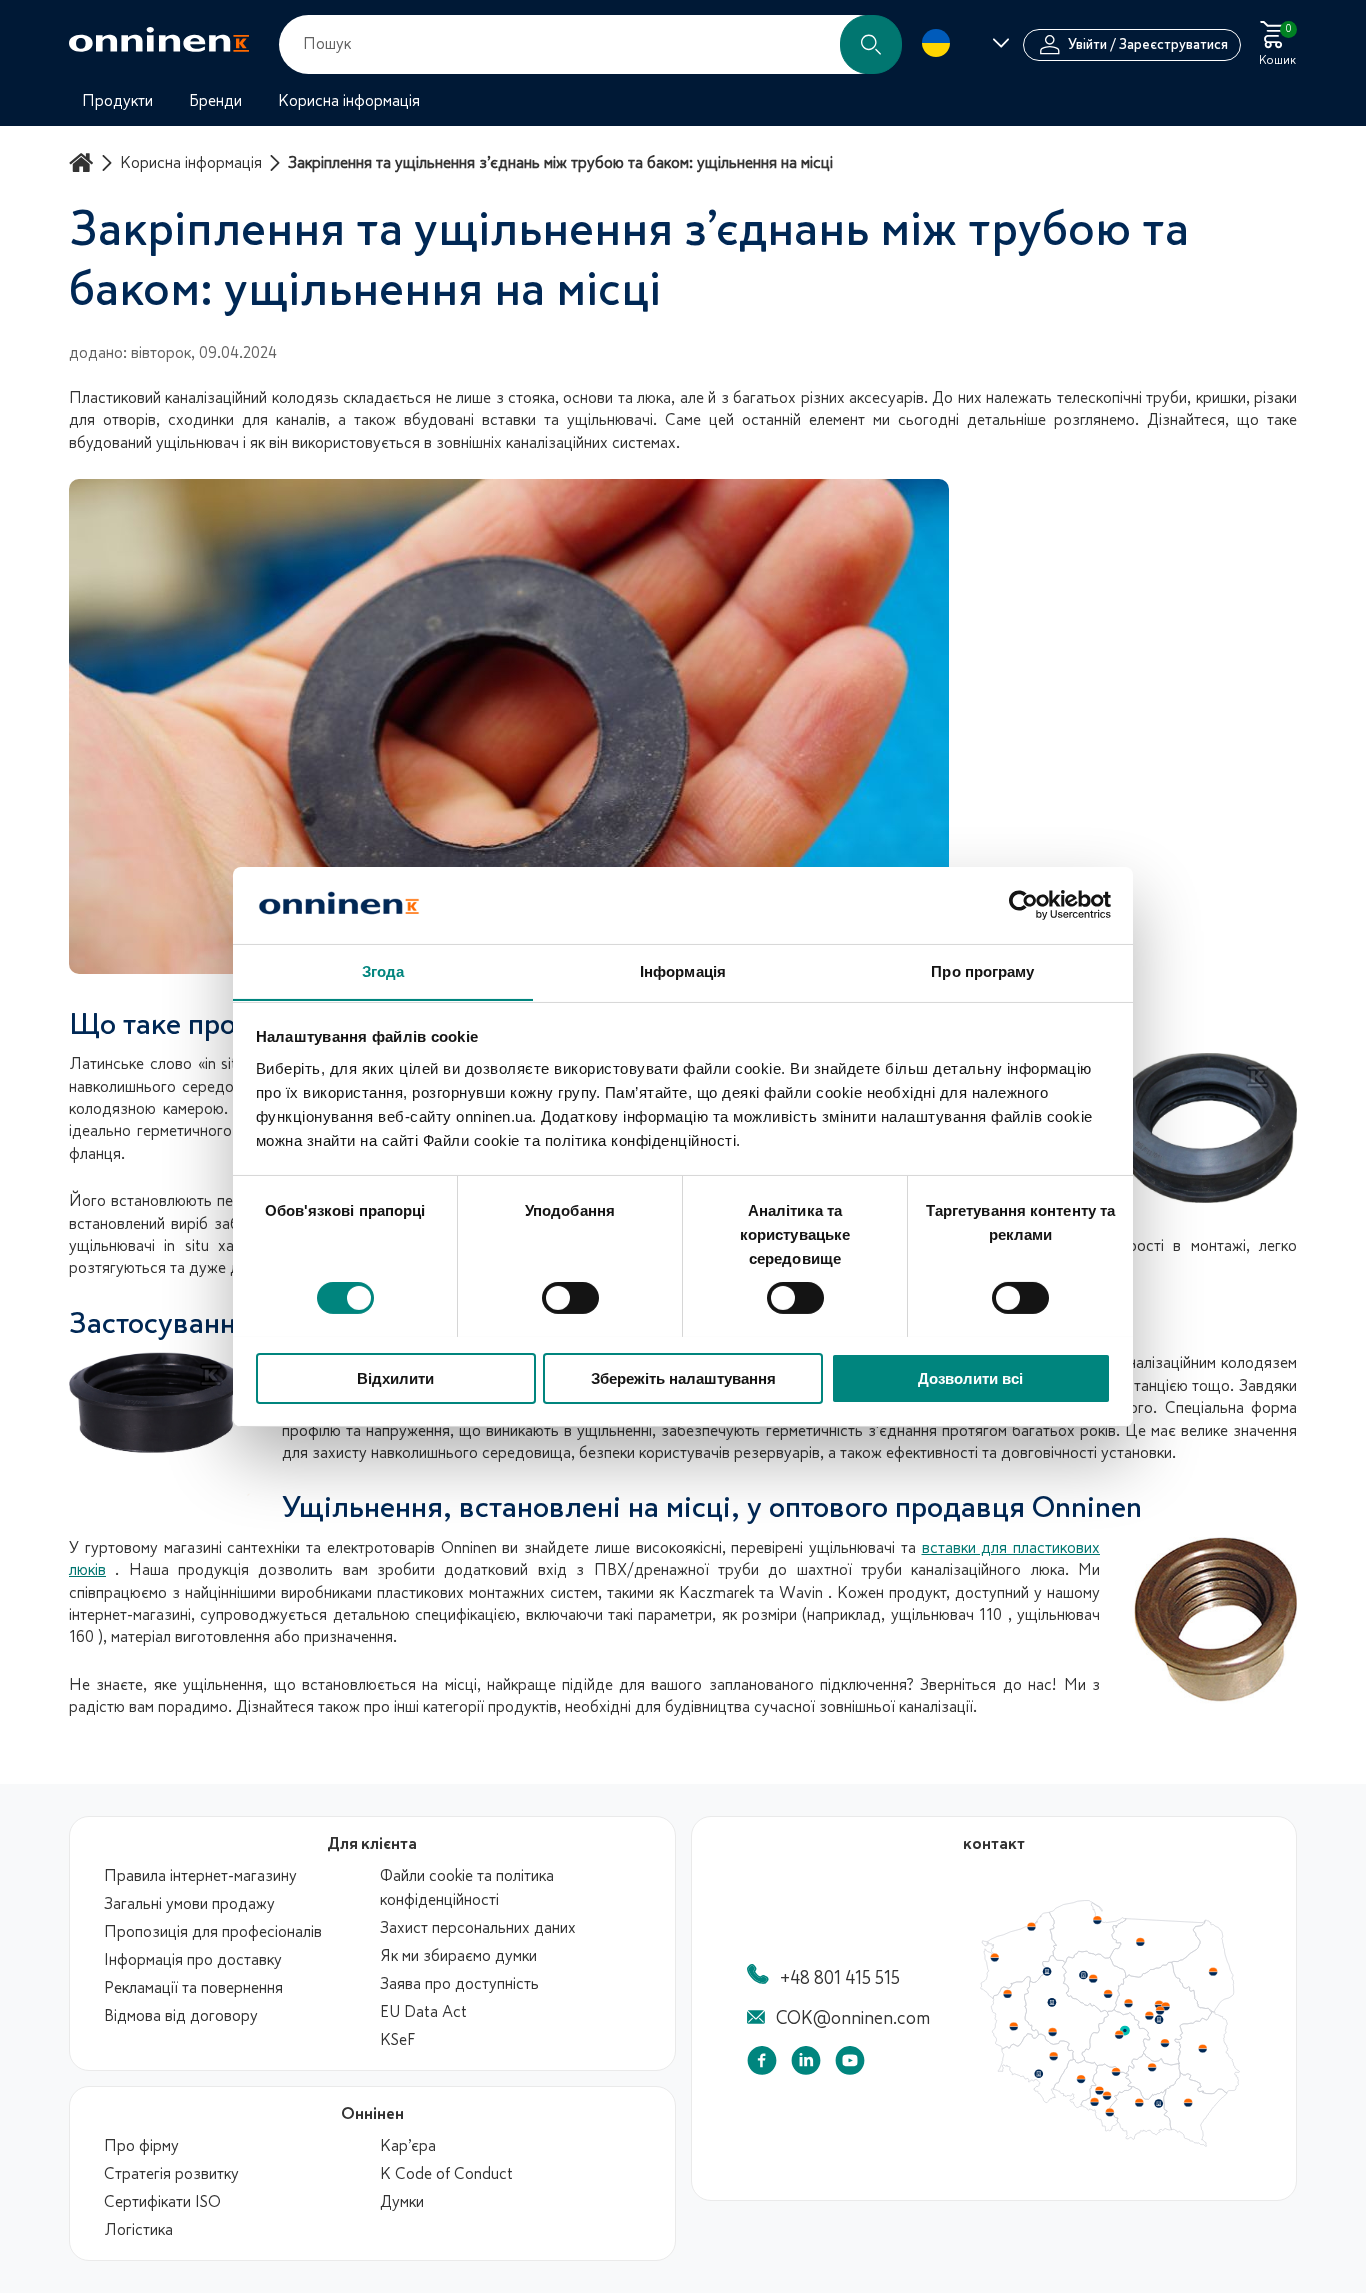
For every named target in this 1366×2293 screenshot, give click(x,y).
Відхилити (395, 1377)
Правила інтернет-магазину (200, 1876)
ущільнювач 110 (946, 1615)
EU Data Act (423, 2012)
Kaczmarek (716, 1593)
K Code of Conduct (446, 2174)
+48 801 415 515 (840, 1978)
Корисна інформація (191, 163)
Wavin (801, 1593)
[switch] (570, 1298)
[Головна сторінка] (84, 162)
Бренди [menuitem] (215, 101)
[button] (871, 44)
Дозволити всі (970, 1377)
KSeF (397, 2040)
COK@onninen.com (853, 2018)
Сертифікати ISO (162, 2202)
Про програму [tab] (982, 970)
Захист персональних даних (478, 1928)
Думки (402, 2202)
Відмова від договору (181, 2016)
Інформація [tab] (683, 970)
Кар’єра (408, 2146)
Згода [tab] (383, 970)
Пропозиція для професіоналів (213, 1932)
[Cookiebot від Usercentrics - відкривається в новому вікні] (1023, 905)
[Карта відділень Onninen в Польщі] (1110, 2142)
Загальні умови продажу (189, 1904)
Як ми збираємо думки (458, 1956)
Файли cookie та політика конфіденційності (467, 1888)
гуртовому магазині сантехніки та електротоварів (260, 1548)
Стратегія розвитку (171, 2174)
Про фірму (141, 2146)
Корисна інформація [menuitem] (349, 101)
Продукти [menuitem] (117, 101)
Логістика (138, 2230)
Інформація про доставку (193, 1960)
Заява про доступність (459, 1984)
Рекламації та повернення (193, 1988)
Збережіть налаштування (683, 1377)
